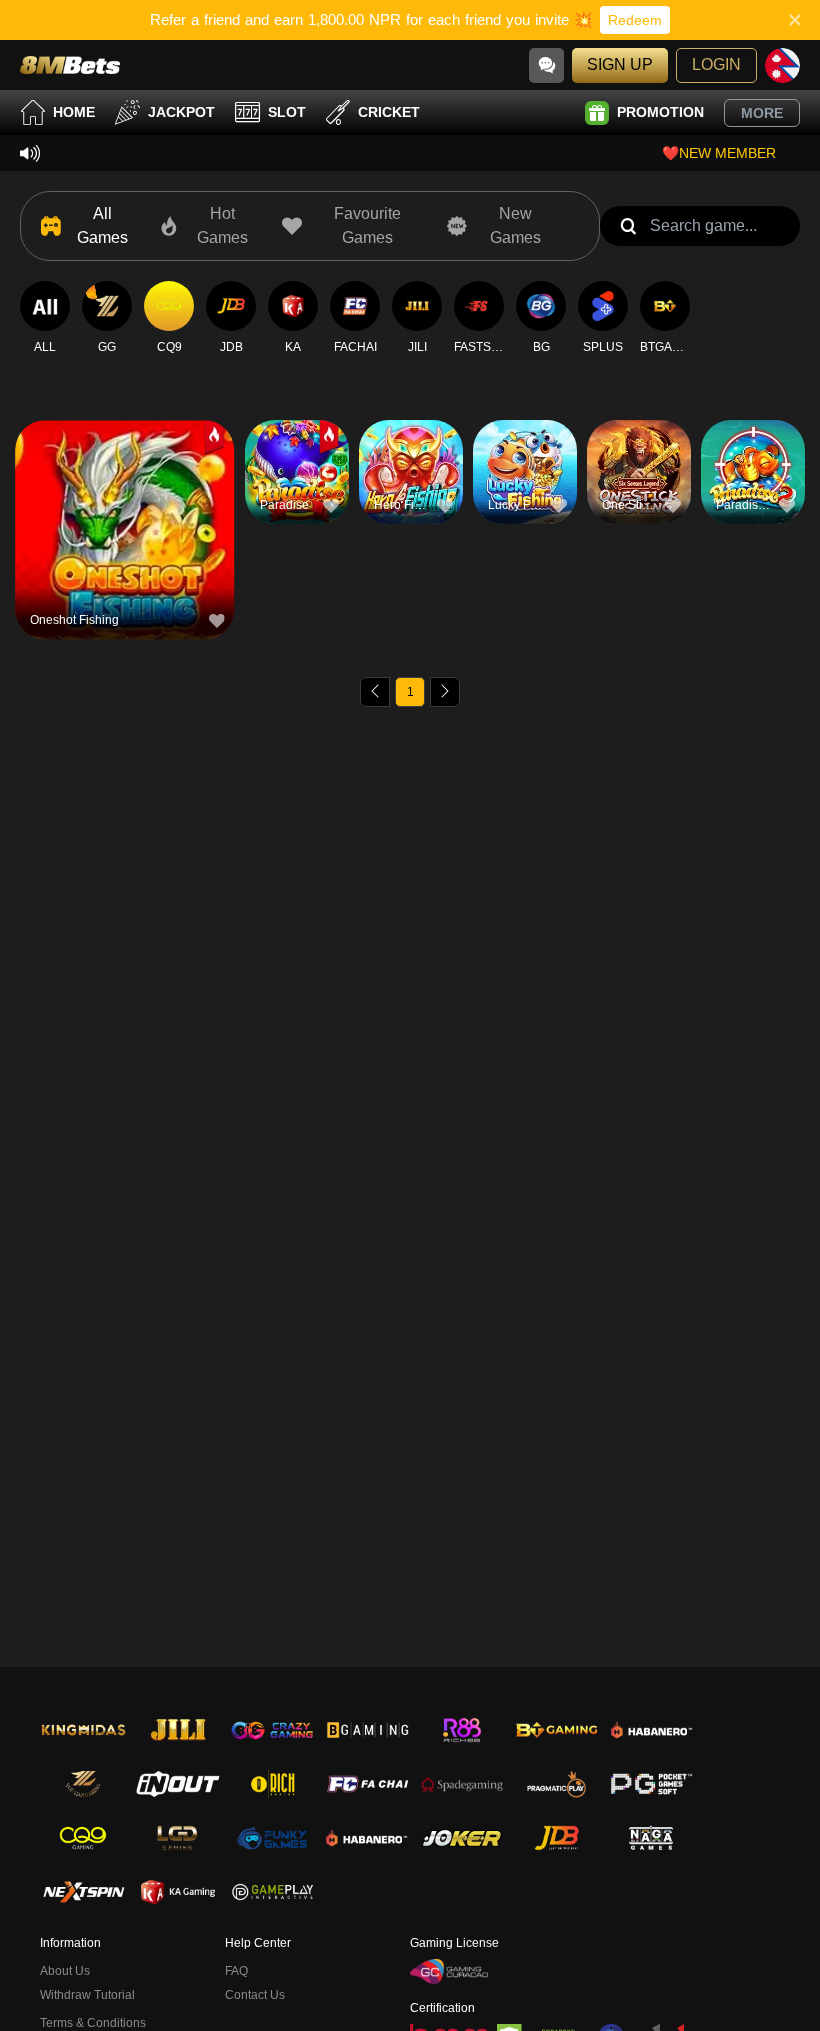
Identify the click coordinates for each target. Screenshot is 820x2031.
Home (74, 112)
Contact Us (255, 1995)
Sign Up (620, 64)
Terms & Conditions (93, 2023)
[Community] (546, 65)
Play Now (124, 540)
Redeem (635, 20)
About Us (65, 1971)
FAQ (236, 1971)
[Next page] (445, 692)
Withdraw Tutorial (87, 1995)
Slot (287, 112)
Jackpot (181, 112)
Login (716, 64)
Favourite (124, 494)
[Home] (70, 65)
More (762, 113)
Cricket (389, 112)
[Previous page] (375, 692)
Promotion (660, 112)
